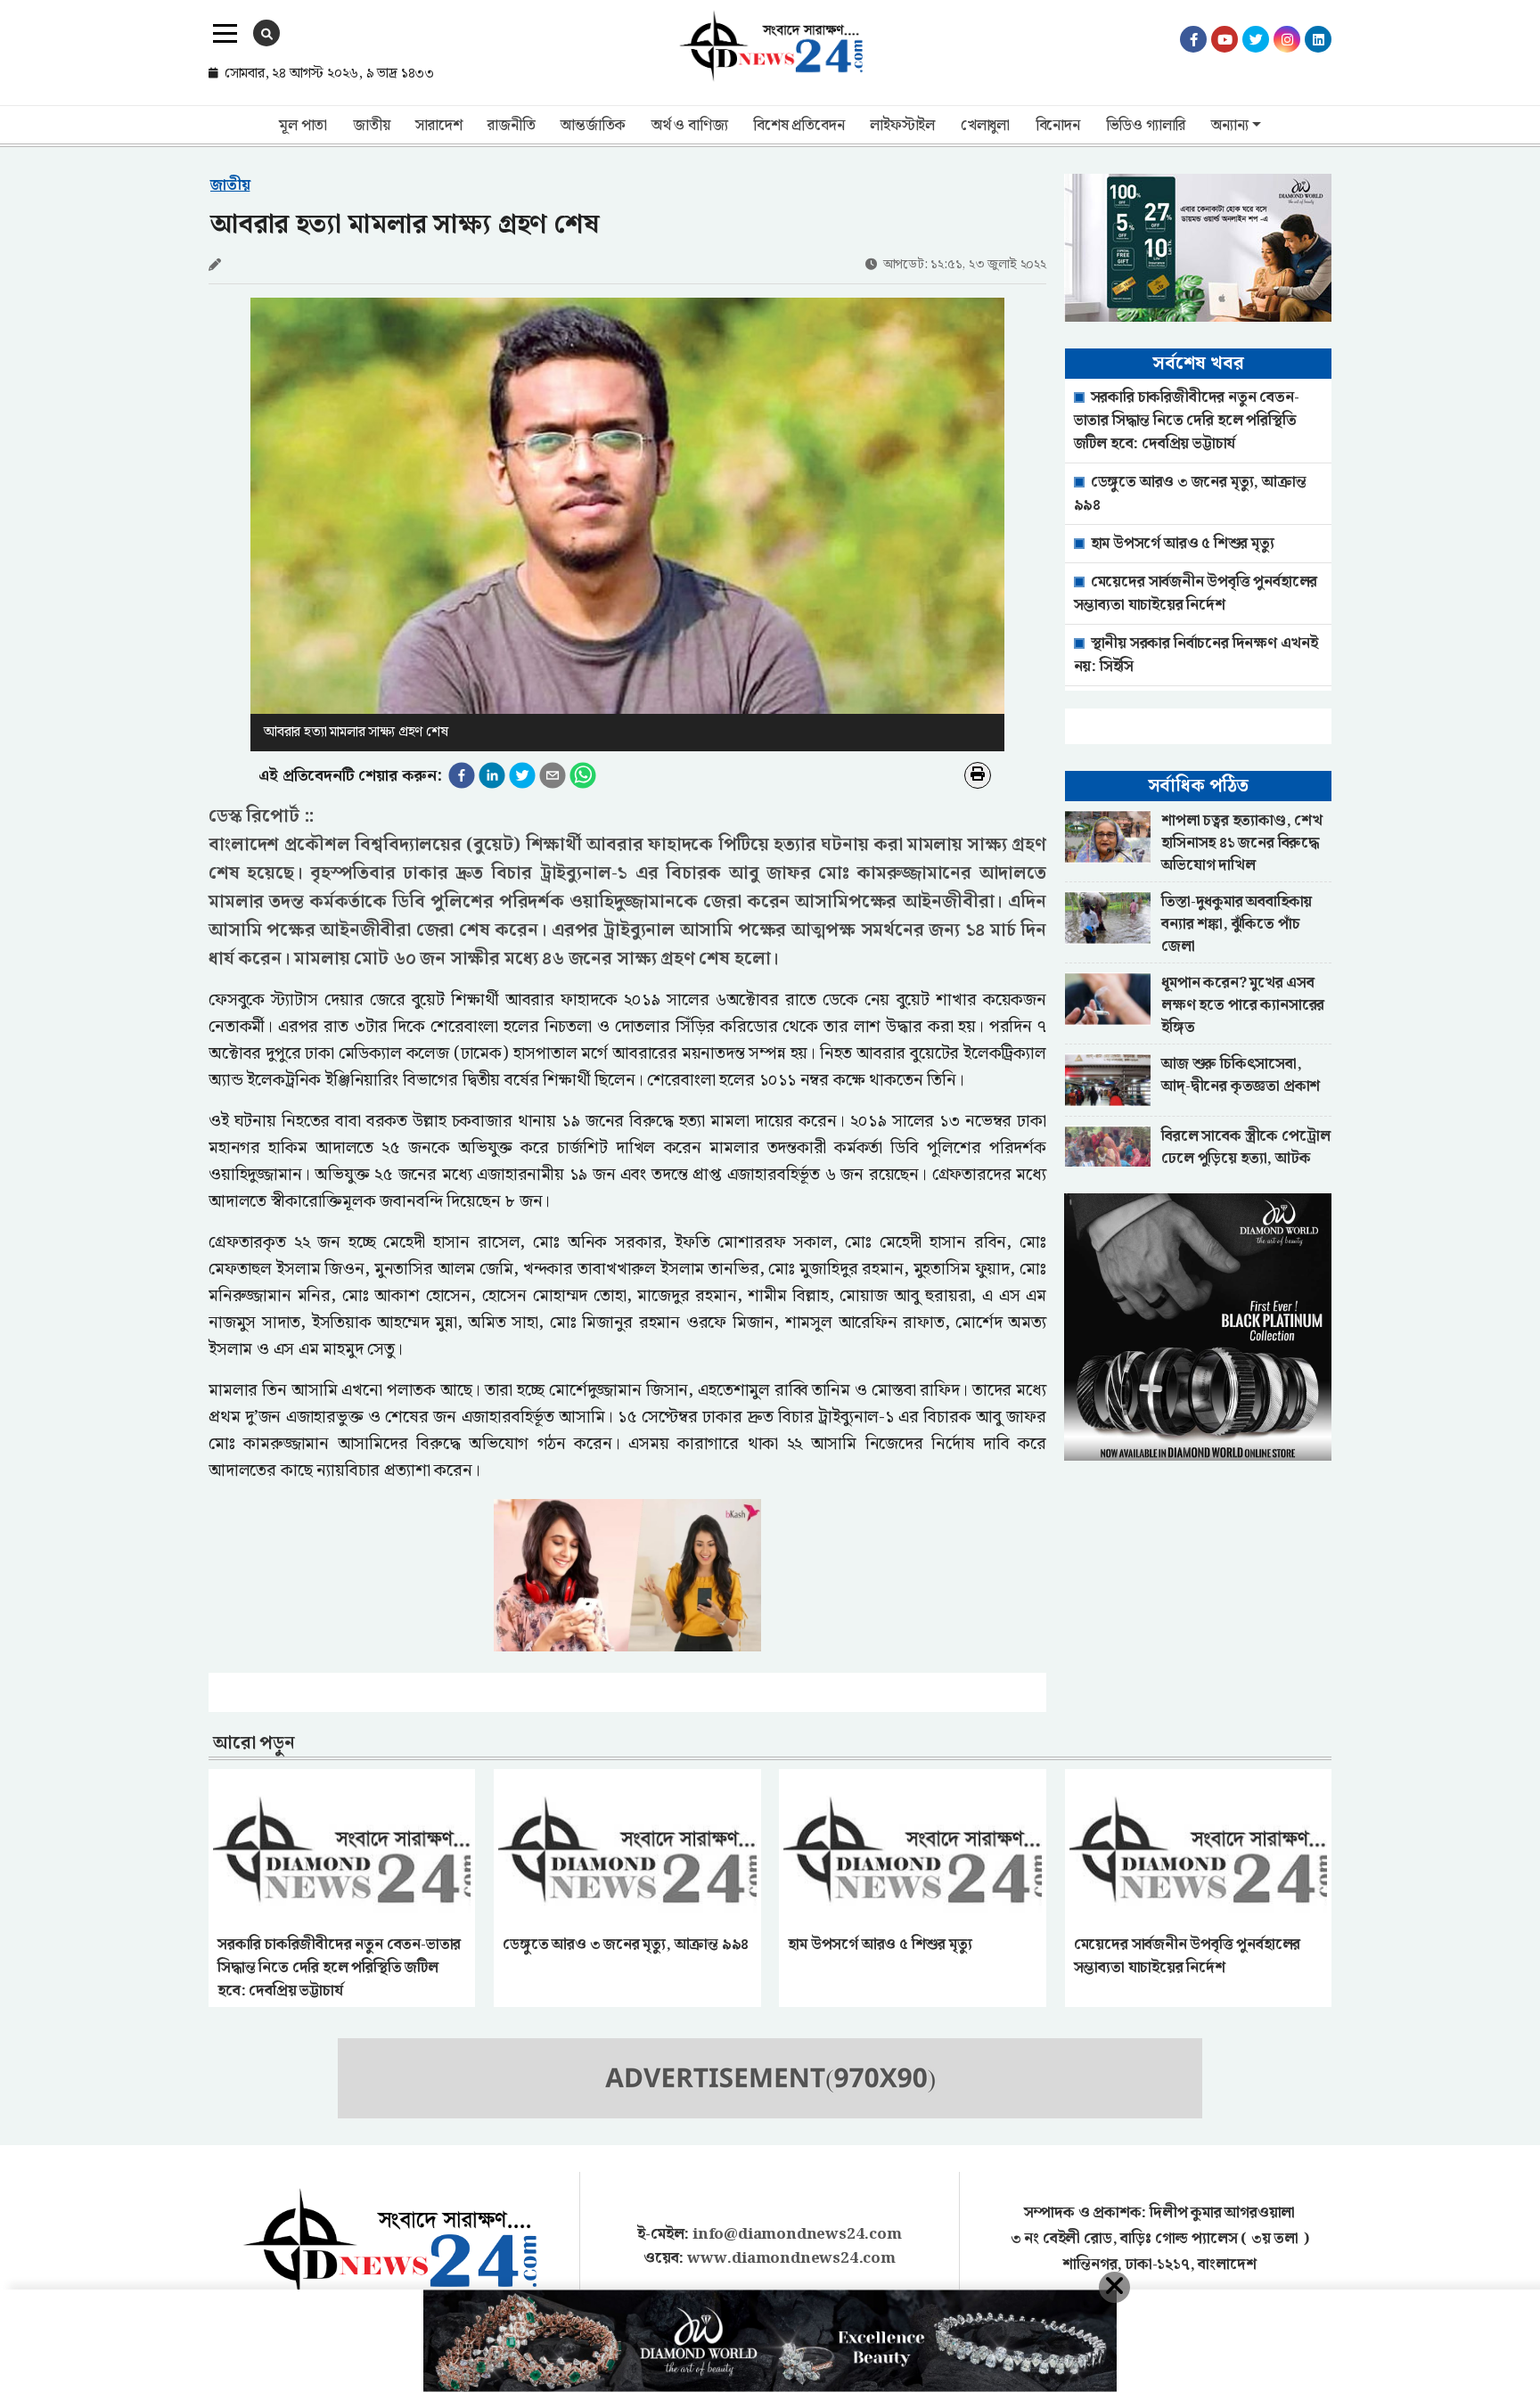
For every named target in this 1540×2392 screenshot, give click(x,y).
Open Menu (225, 34)
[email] (553, 775)
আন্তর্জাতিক (593, 126)
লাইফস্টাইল (902, 126)
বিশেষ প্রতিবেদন (799, 126)
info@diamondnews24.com (797, 2234)
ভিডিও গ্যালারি (1146, 126)
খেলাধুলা (985, 126)
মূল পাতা (303, 126)
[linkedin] (492, 775)
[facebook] (462, 775)
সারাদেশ (438, 126)
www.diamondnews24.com (791, 2258)
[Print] (978, 775)
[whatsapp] (583, 775)
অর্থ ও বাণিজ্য (689, 126)
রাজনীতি (511, 126)
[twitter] (522, 775)
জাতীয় (371, 126)
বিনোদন (1058, 126)
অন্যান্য (1229, 126)
